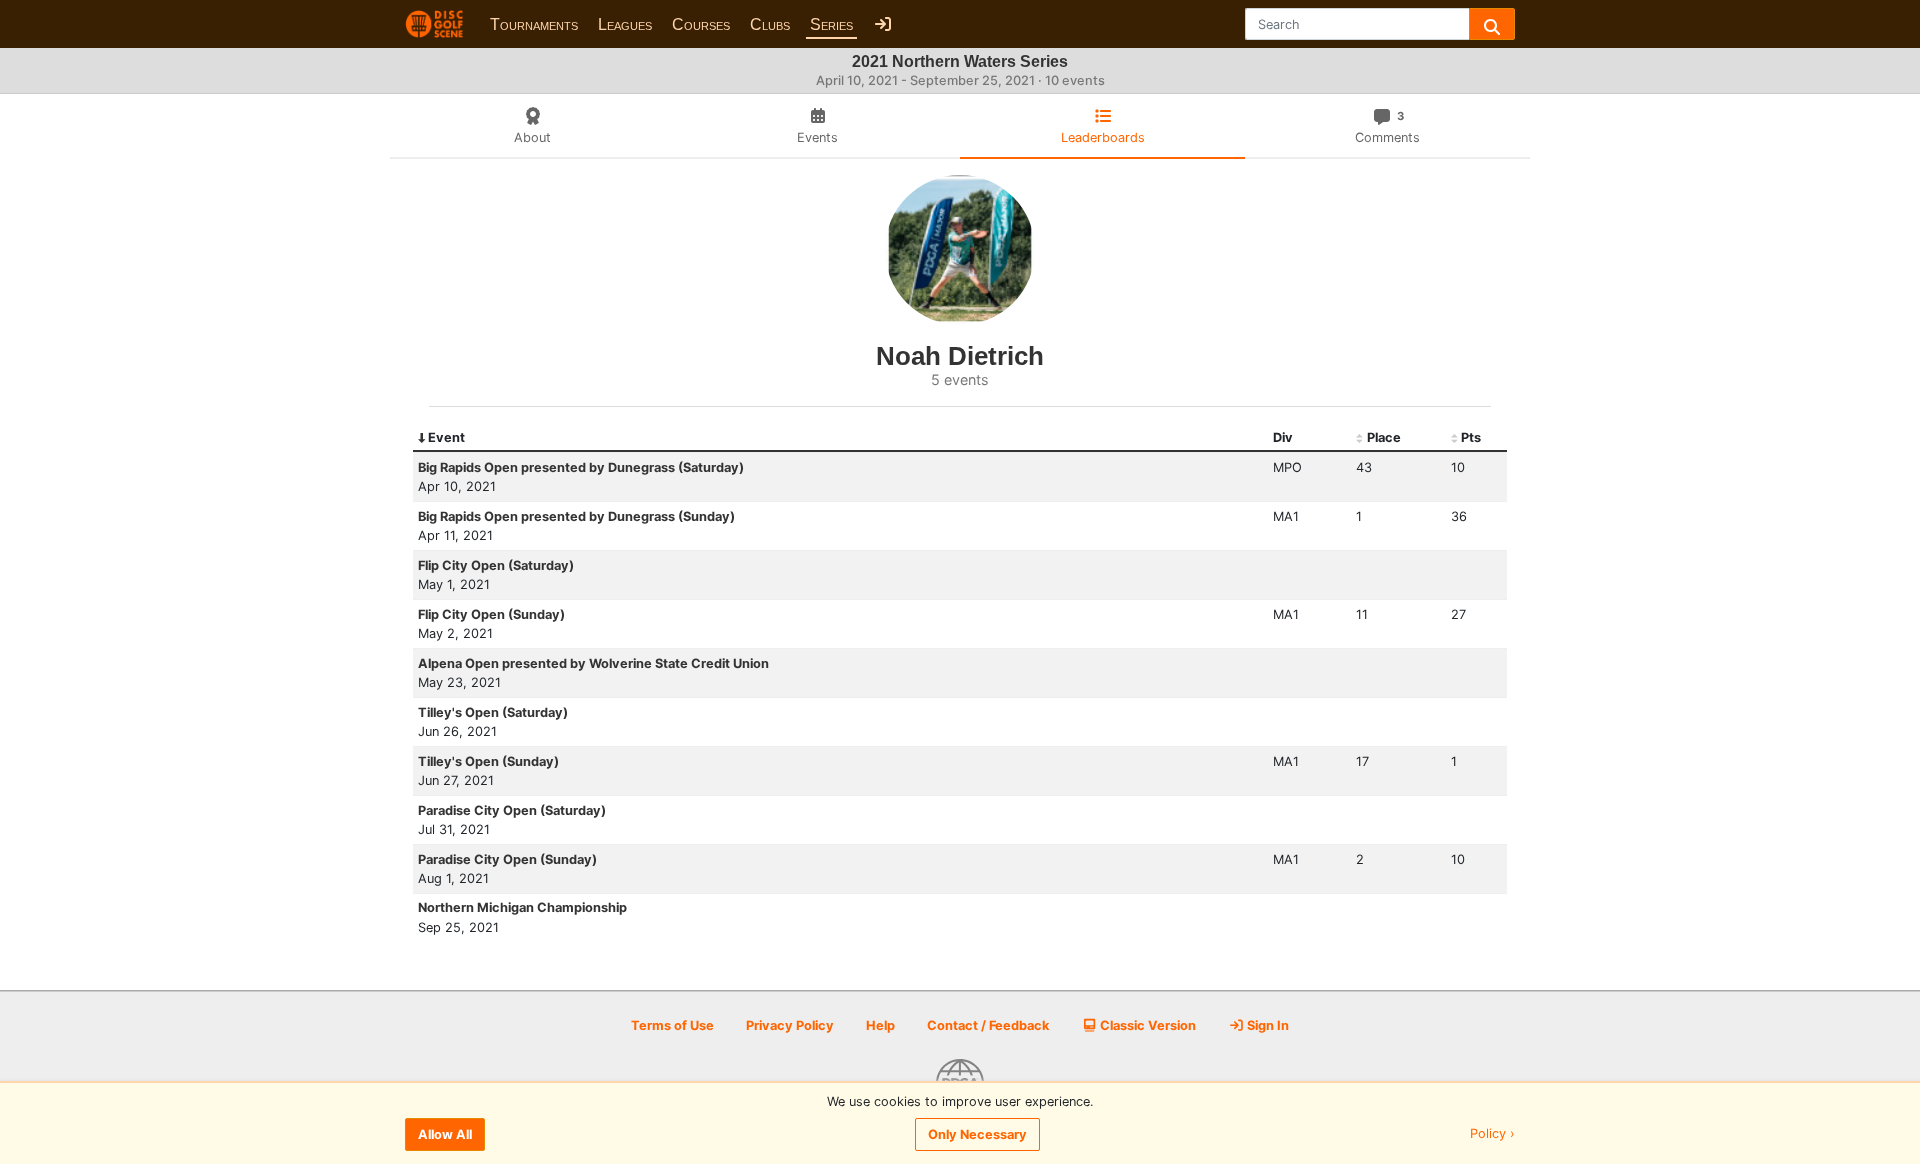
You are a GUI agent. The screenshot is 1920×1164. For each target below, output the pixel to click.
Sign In (1266, 1025)
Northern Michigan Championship (522, 907)
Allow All (445, 1134)
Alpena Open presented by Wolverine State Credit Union (593, 663)
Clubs (770, 24)
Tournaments (534, 24)
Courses (701, 24)
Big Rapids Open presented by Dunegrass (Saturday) (581, 467)
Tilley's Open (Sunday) (488, 761)
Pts (1471, 437)
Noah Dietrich (960, 356)
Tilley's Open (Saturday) (493, 712)
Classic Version (1146, 1025)
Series (831, 24)
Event (446, 437)
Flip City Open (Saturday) (496, 565)
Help (880, 1025)
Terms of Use (672, 1025)
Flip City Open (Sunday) (491, 614)
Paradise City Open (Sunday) (507, 859)
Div (1283, 437)
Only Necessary (977, 1134)
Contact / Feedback (988, 1025)
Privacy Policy (790, 1025)
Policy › (1492, 1134)
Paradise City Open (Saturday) (512, 810)
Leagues (625, 24)
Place (1384, 437)
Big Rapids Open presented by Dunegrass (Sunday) (576, 516)
